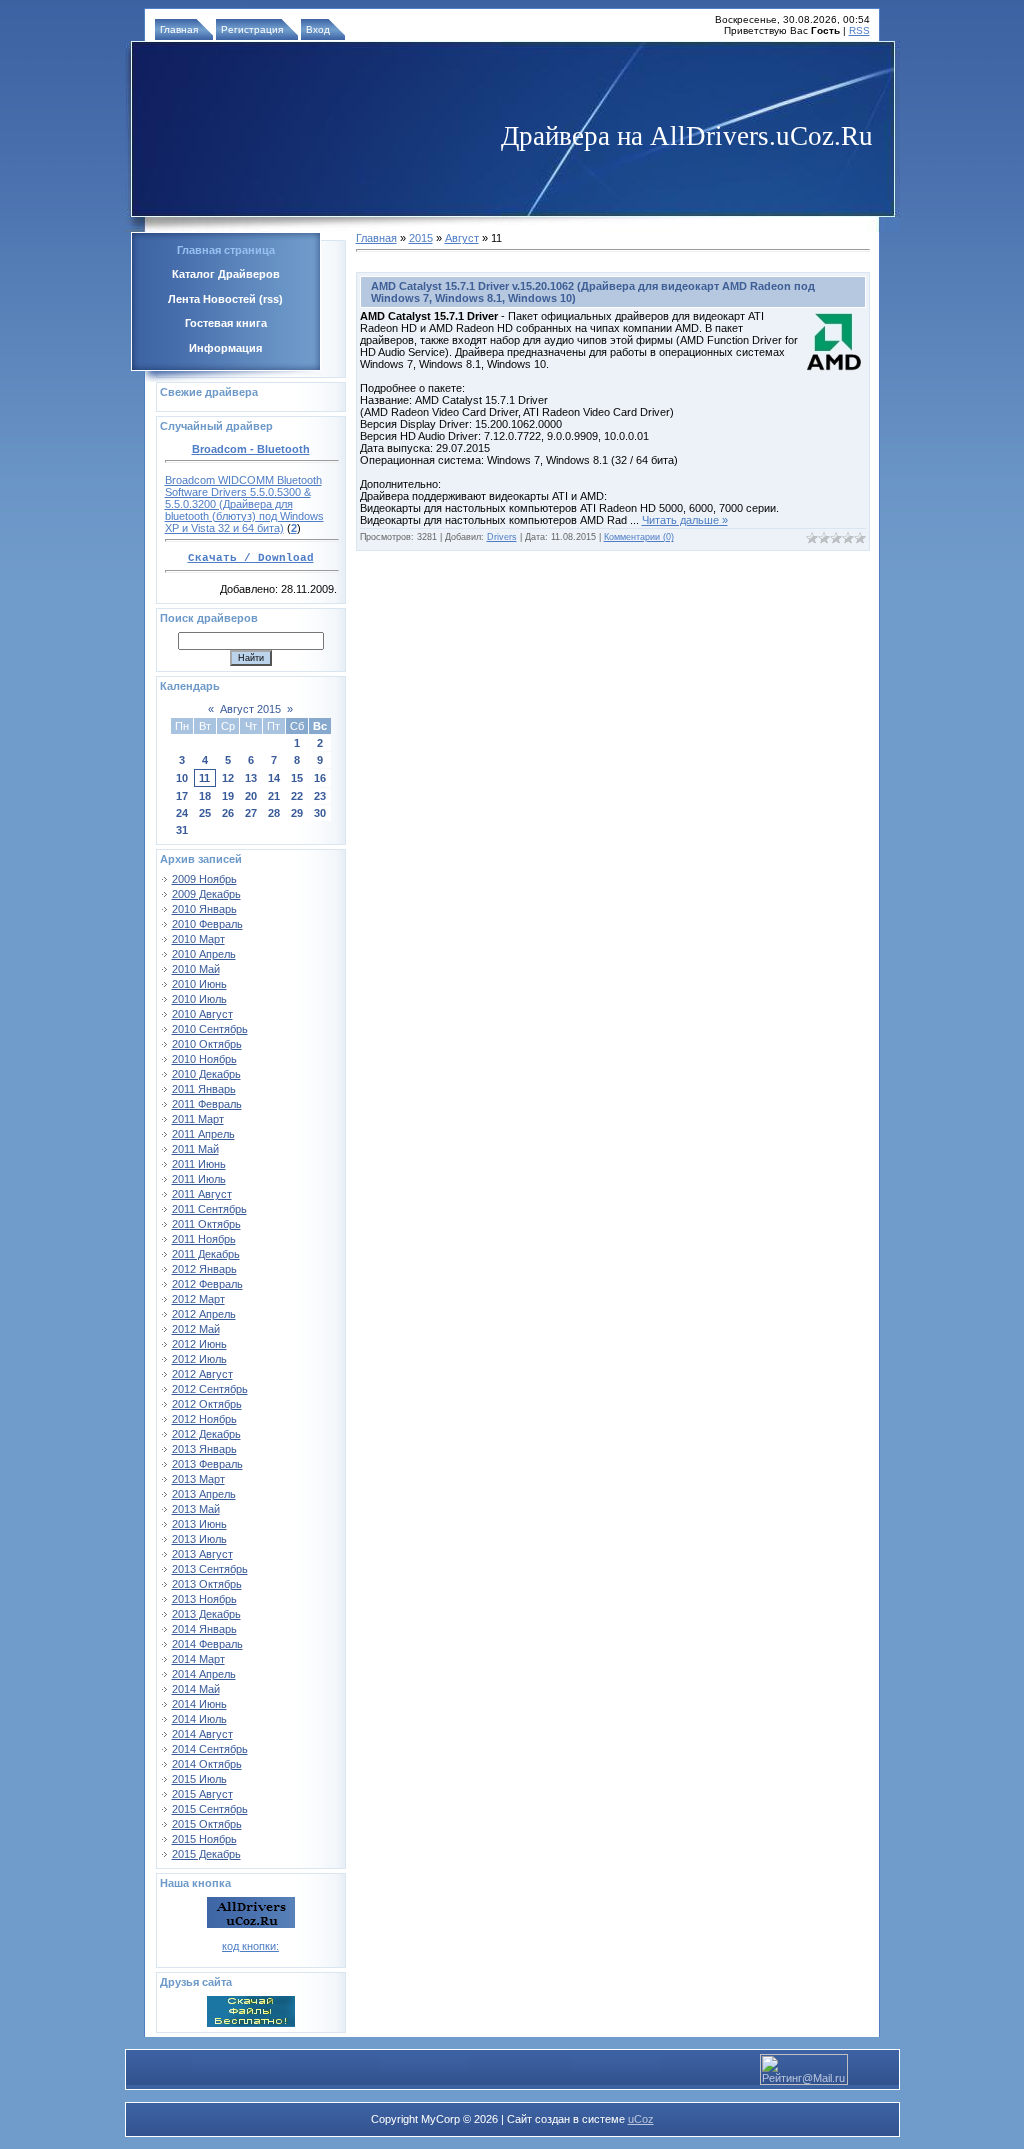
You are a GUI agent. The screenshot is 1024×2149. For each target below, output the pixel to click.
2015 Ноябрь (204, 1839)
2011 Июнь (199, 1164)
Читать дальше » (685, 520)
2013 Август (202, 1554)
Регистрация (252, 29)
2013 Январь (204, 1449)
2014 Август (202, 1734)
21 (274, 796)
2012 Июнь (199, 1344)
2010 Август (202, 1014)
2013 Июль (199, 1539)
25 (205, 813)
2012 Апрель (204, 1314)
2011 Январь (204, 1089)
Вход (318, 29)
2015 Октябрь (207, 1824)
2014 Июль (199, 1719)
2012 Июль (199, 1359)
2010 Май (196, 969)
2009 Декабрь (206, 894)
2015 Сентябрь (210, 1809)
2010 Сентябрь (210, 1029)
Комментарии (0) (639, 537)
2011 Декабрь (206, 1254)
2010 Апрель (204, 954)
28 (274, 813)
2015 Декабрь (206, 1854)
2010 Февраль (207, 924)
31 (182, 830)
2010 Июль (199, 999)
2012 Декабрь (206, 1434)
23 (320, 796)
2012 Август (202, 1374)
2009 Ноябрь (204, 879)
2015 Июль (199, 1779)
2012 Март (198, 1299)
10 (182, 778)
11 (204, 778)
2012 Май (196, 1329)
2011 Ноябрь (204, 1239)
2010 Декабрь (206, 1074)
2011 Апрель (203, 1134)
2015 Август (202, 1794)
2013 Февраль (207, 1464)
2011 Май (195, 1149)
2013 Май (196, 1509)
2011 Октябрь (206, 1224)
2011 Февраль (207, 1104)
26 (228, 813)
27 (251, 813)
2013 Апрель (204, 1494)
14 (274, 778)
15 (297, 778)
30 (320, 813)
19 (228, 796)
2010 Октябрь (207, 1044)
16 (320, 778)
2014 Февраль (207, 1644)
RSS (859, 30)
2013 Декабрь (206, 1614)
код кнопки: (250, 1946)
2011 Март (198, 1119)
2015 (421, 238)
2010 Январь (204, 909)
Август (462, 238)
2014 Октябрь (207, 1764)
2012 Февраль (207, 1284)
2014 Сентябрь (210, 1749)
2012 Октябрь (207, 1404)
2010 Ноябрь (204, 1059)
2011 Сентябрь (209, 1209)
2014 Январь (204, 1629)
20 (251, 796)
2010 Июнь (199, 984)
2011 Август (202, 1194)
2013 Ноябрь (204, 1599)
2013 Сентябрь (210, 1569)
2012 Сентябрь (210, 1389)
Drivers (502, 537)
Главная (179, 29)
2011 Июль (199, 1179)
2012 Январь (204, 1269)
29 (297, 813)
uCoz (641, 2119)
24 (182, 813)
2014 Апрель (204, 1674)
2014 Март (198, 1659)
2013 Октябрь (207, 1584)
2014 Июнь (199, 1704)
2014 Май (196, 1689)
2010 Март (198, 939)
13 (251, 778)
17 (182, 796)
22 (297, 796)
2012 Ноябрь (204, 1419)
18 (205, 796)
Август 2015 (250, 709)
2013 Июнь (199, 1524)
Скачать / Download (251, 558)
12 (228, 778)
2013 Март (198, 1479)
